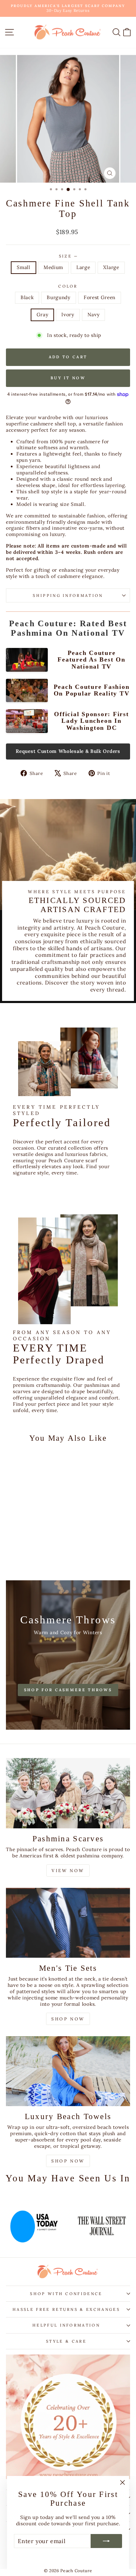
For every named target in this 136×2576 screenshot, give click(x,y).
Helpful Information (66, 2325)
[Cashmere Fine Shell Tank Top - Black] (13, 1550)
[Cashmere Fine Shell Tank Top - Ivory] (46, 1550)
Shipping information (68, 595)
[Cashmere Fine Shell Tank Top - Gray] (37, 1550)
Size (68, 256)
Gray (43, 315)
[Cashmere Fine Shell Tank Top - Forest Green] (29, 1550)
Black (27, 297)
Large (83, 267)
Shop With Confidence (66, 2294)
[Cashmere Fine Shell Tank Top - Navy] (29, 1557)
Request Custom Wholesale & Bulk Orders (68, 751)
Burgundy (59, 297)
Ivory (68, 315)
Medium (53, 267)
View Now (68, 1871)
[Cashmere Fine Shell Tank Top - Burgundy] (21, 1550)
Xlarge (111, 267)
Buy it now (68, 378)
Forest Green (100, 297)
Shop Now (68, 2019)
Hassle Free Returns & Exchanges (66, 2309)
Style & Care (66, 2341)
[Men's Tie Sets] (68, 1923)
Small (23, 267)
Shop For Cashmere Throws (68, 1690)
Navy (94, 315)
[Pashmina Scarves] (68, 1793)
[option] (52, 2222)
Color (68, 286)
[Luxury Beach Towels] (68, 2071)
